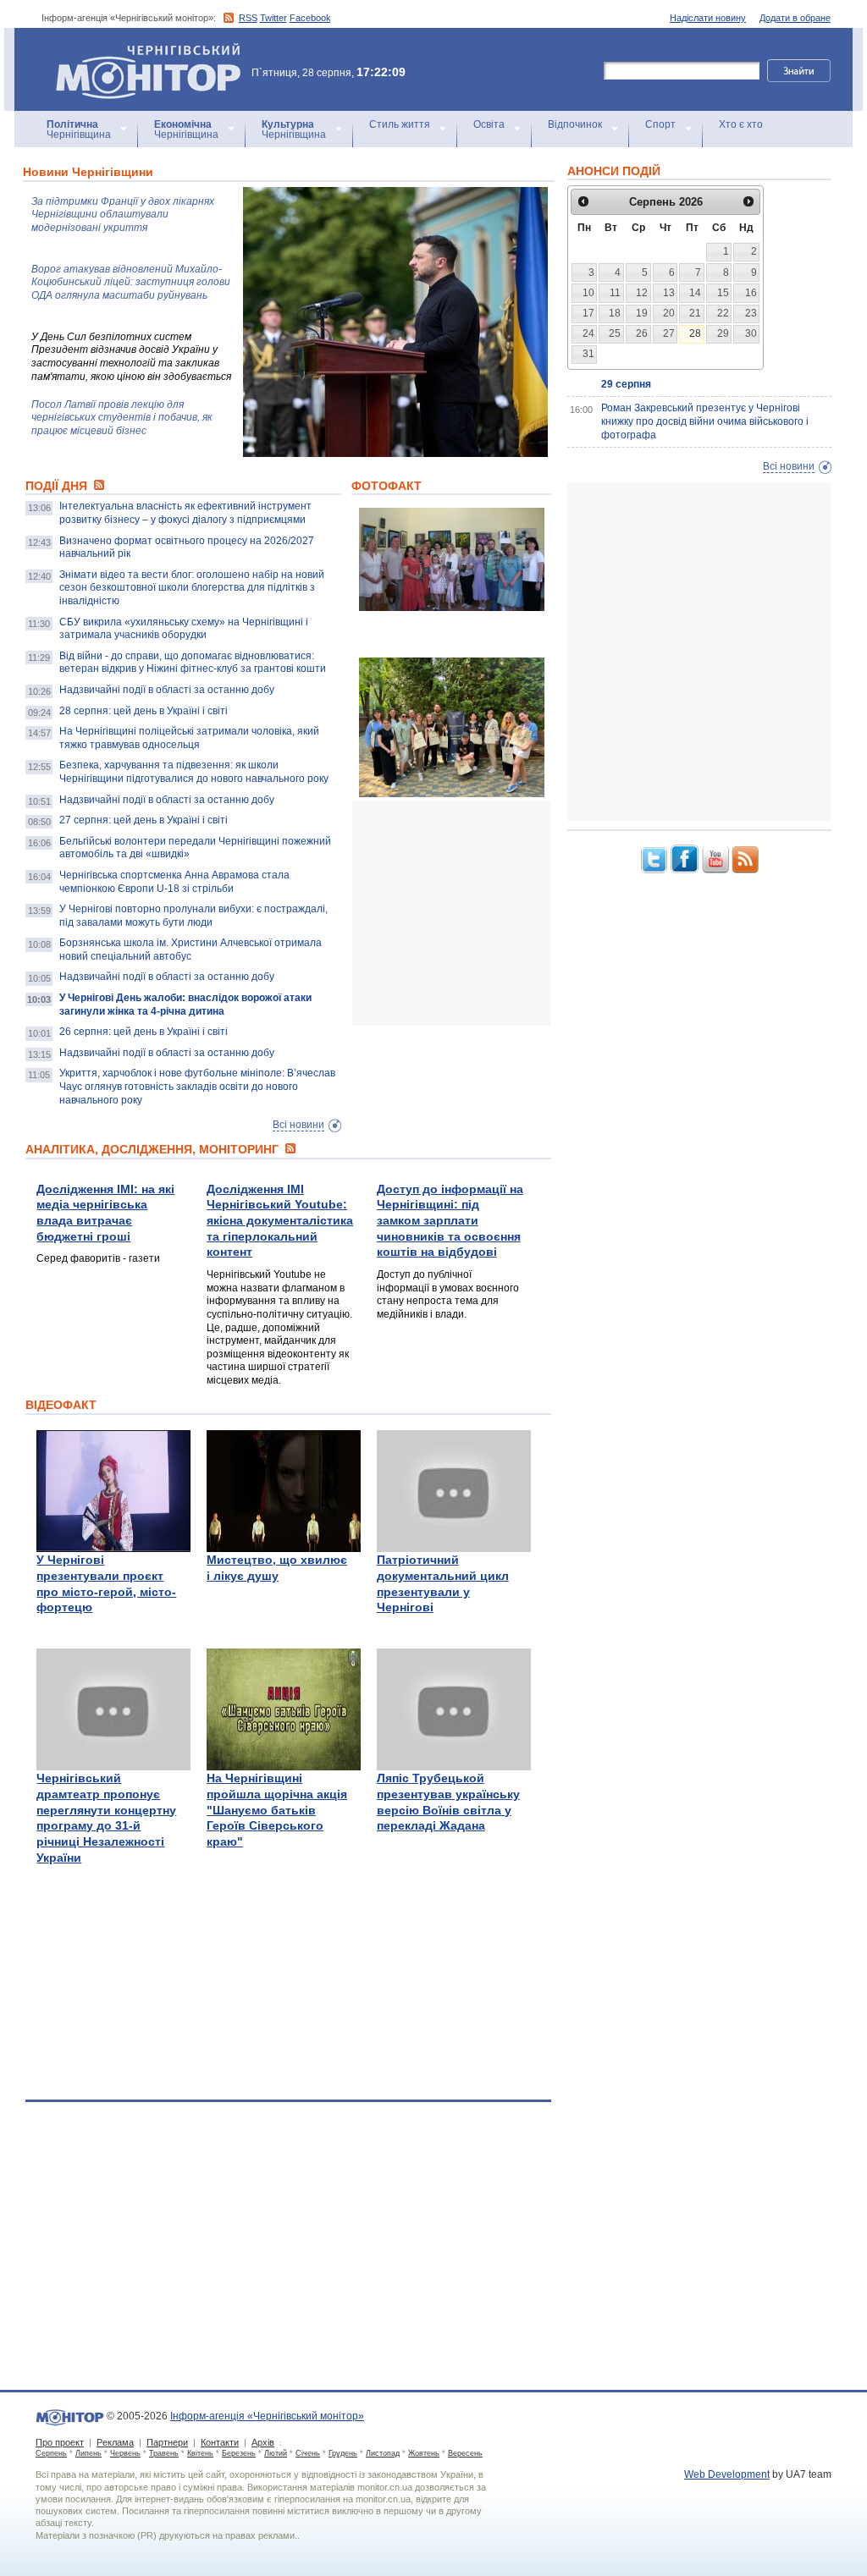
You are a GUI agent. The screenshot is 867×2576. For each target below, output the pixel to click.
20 (669, 313)
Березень (239, 2453)
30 (751, 333)
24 (588, 333)
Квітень (200, 2453)
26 (642, 333)
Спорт (660, 124)
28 (695, 333)
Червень (125, 2453)
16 (751, 293)
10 (588, 293)
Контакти (220, 2442)
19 (642, 313)
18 (615, 313)
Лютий (276, 2453)
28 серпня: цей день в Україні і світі (144, 711)
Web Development (727, 2474)
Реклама (115, 2442)
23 (751, 313)
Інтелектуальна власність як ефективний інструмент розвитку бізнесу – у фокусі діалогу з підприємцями (185, 513)
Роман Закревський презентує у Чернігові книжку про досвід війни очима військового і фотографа (705, 421)
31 (588, 354)
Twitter (273, 18)
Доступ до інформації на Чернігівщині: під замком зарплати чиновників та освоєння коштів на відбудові (450, 1221)
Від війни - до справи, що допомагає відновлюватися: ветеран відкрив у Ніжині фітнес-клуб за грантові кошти (193, 663)
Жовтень (424, 2453)
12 (642, 293)
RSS (248, 18)
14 (695, 293)
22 (723, 313)
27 (669, 333)
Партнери (167, 2442)
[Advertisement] (479, 913)
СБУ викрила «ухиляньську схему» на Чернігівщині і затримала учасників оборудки (184, 629)
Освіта (489, 124)
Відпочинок (575, 124)
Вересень (465, 2453)
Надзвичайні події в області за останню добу (167, 690)
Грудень (343, 2453)
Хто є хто (741, 124)
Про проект (60, 2442)
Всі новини (298, 1125)
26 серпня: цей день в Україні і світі (144, 1032)
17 (588, 313)
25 (615, 333)
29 (723, 333)
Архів (263, 2442)
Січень (308, 2453)
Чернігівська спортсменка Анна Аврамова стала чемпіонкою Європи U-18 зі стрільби (174, 882)
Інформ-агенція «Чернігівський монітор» (140, 50)
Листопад (383, 2453)
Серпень (51, 2453)
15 (723, 293)
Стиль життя (400, 124)
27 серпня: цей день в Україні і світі (144, 820)
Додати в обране (795, 18)
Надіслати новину (708, 18)
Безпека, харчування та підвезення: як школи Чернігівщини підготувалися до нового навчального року (194, 772)
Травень (164, 2453)
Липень (88, 2453)
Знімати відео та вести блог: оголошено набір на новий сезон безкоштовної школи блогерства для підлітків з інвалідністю (192, 588)
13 (669, 293)
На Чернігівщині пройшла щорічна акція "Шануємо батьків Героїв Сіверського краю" (277, 1810)
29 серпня (626, 384)
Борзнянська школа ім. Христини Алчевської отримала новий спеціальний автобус (191, 949)
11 (615, 293)
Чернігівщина (79, 129)
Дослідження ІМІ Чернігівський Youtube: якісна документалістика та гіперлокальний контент (280, 1221)
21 (695, 313)
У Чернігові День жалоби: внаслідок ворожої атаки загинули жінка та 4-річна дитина (185, 1005)
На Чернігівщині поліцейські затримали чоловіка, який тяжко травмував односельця (189, 738)
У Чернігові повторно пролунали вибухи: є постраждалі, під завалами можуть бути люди (193, 916)
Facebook (310, 18)
